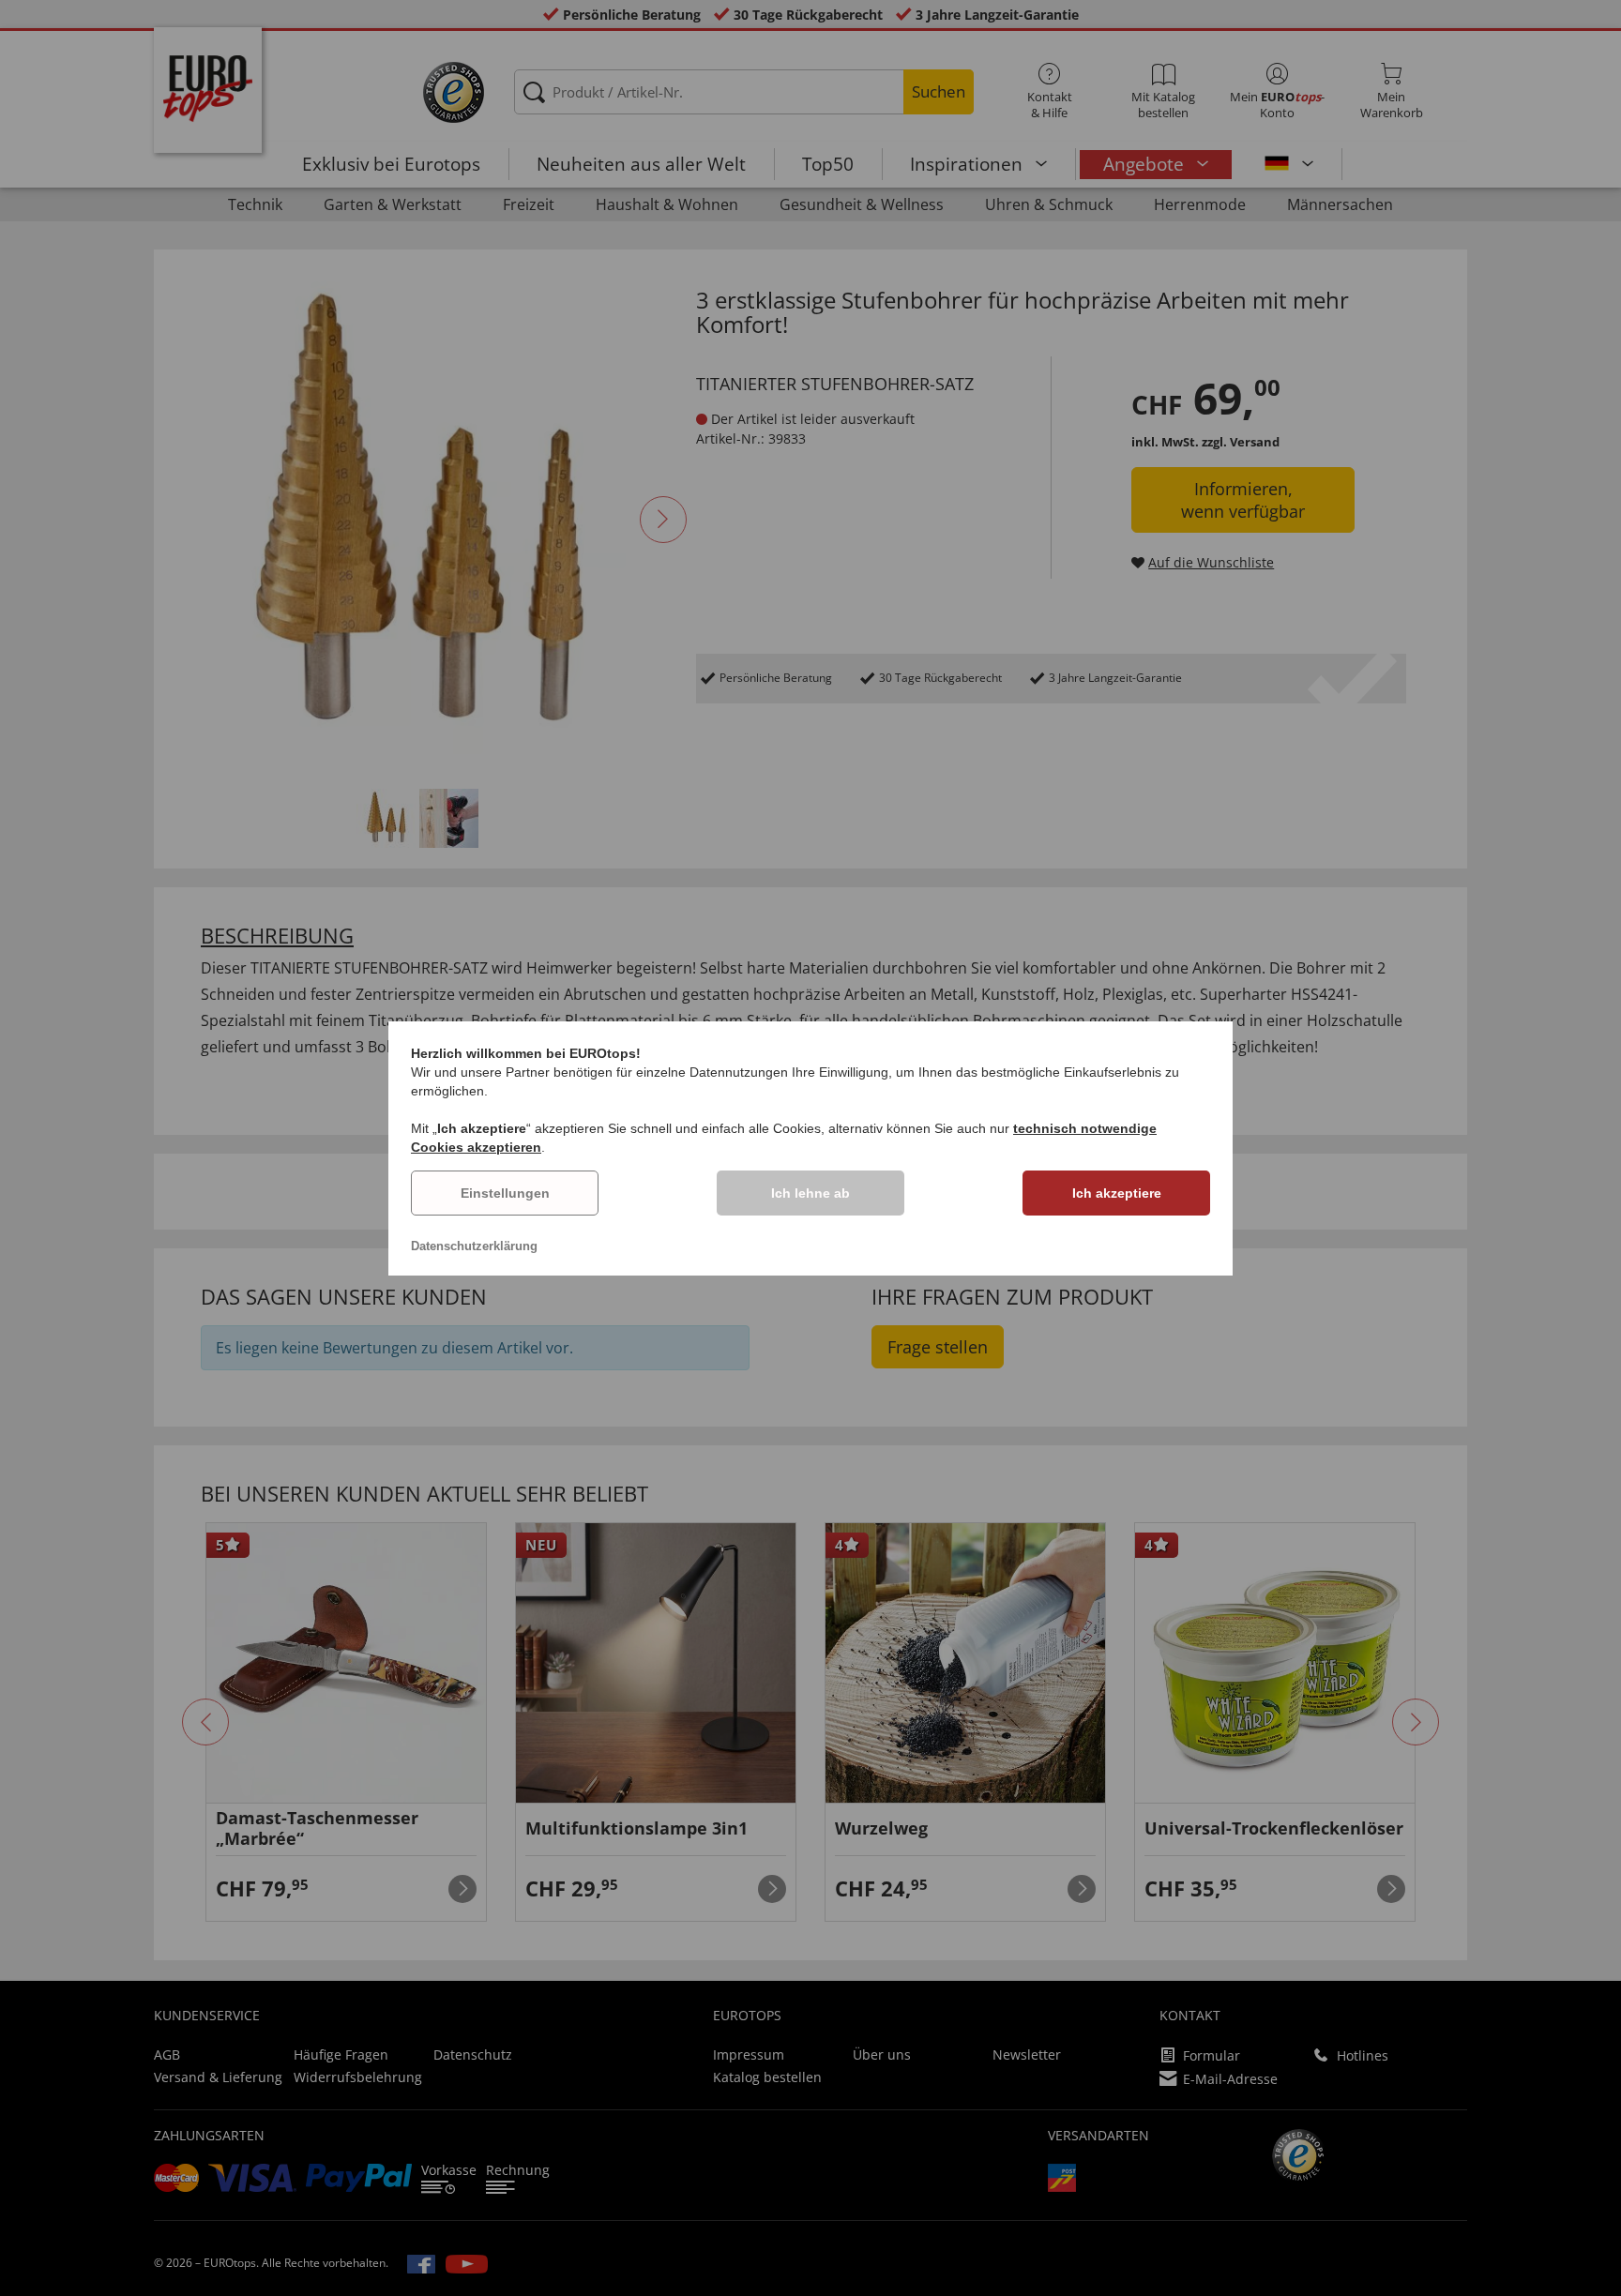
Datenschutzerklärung (474, 1246)
